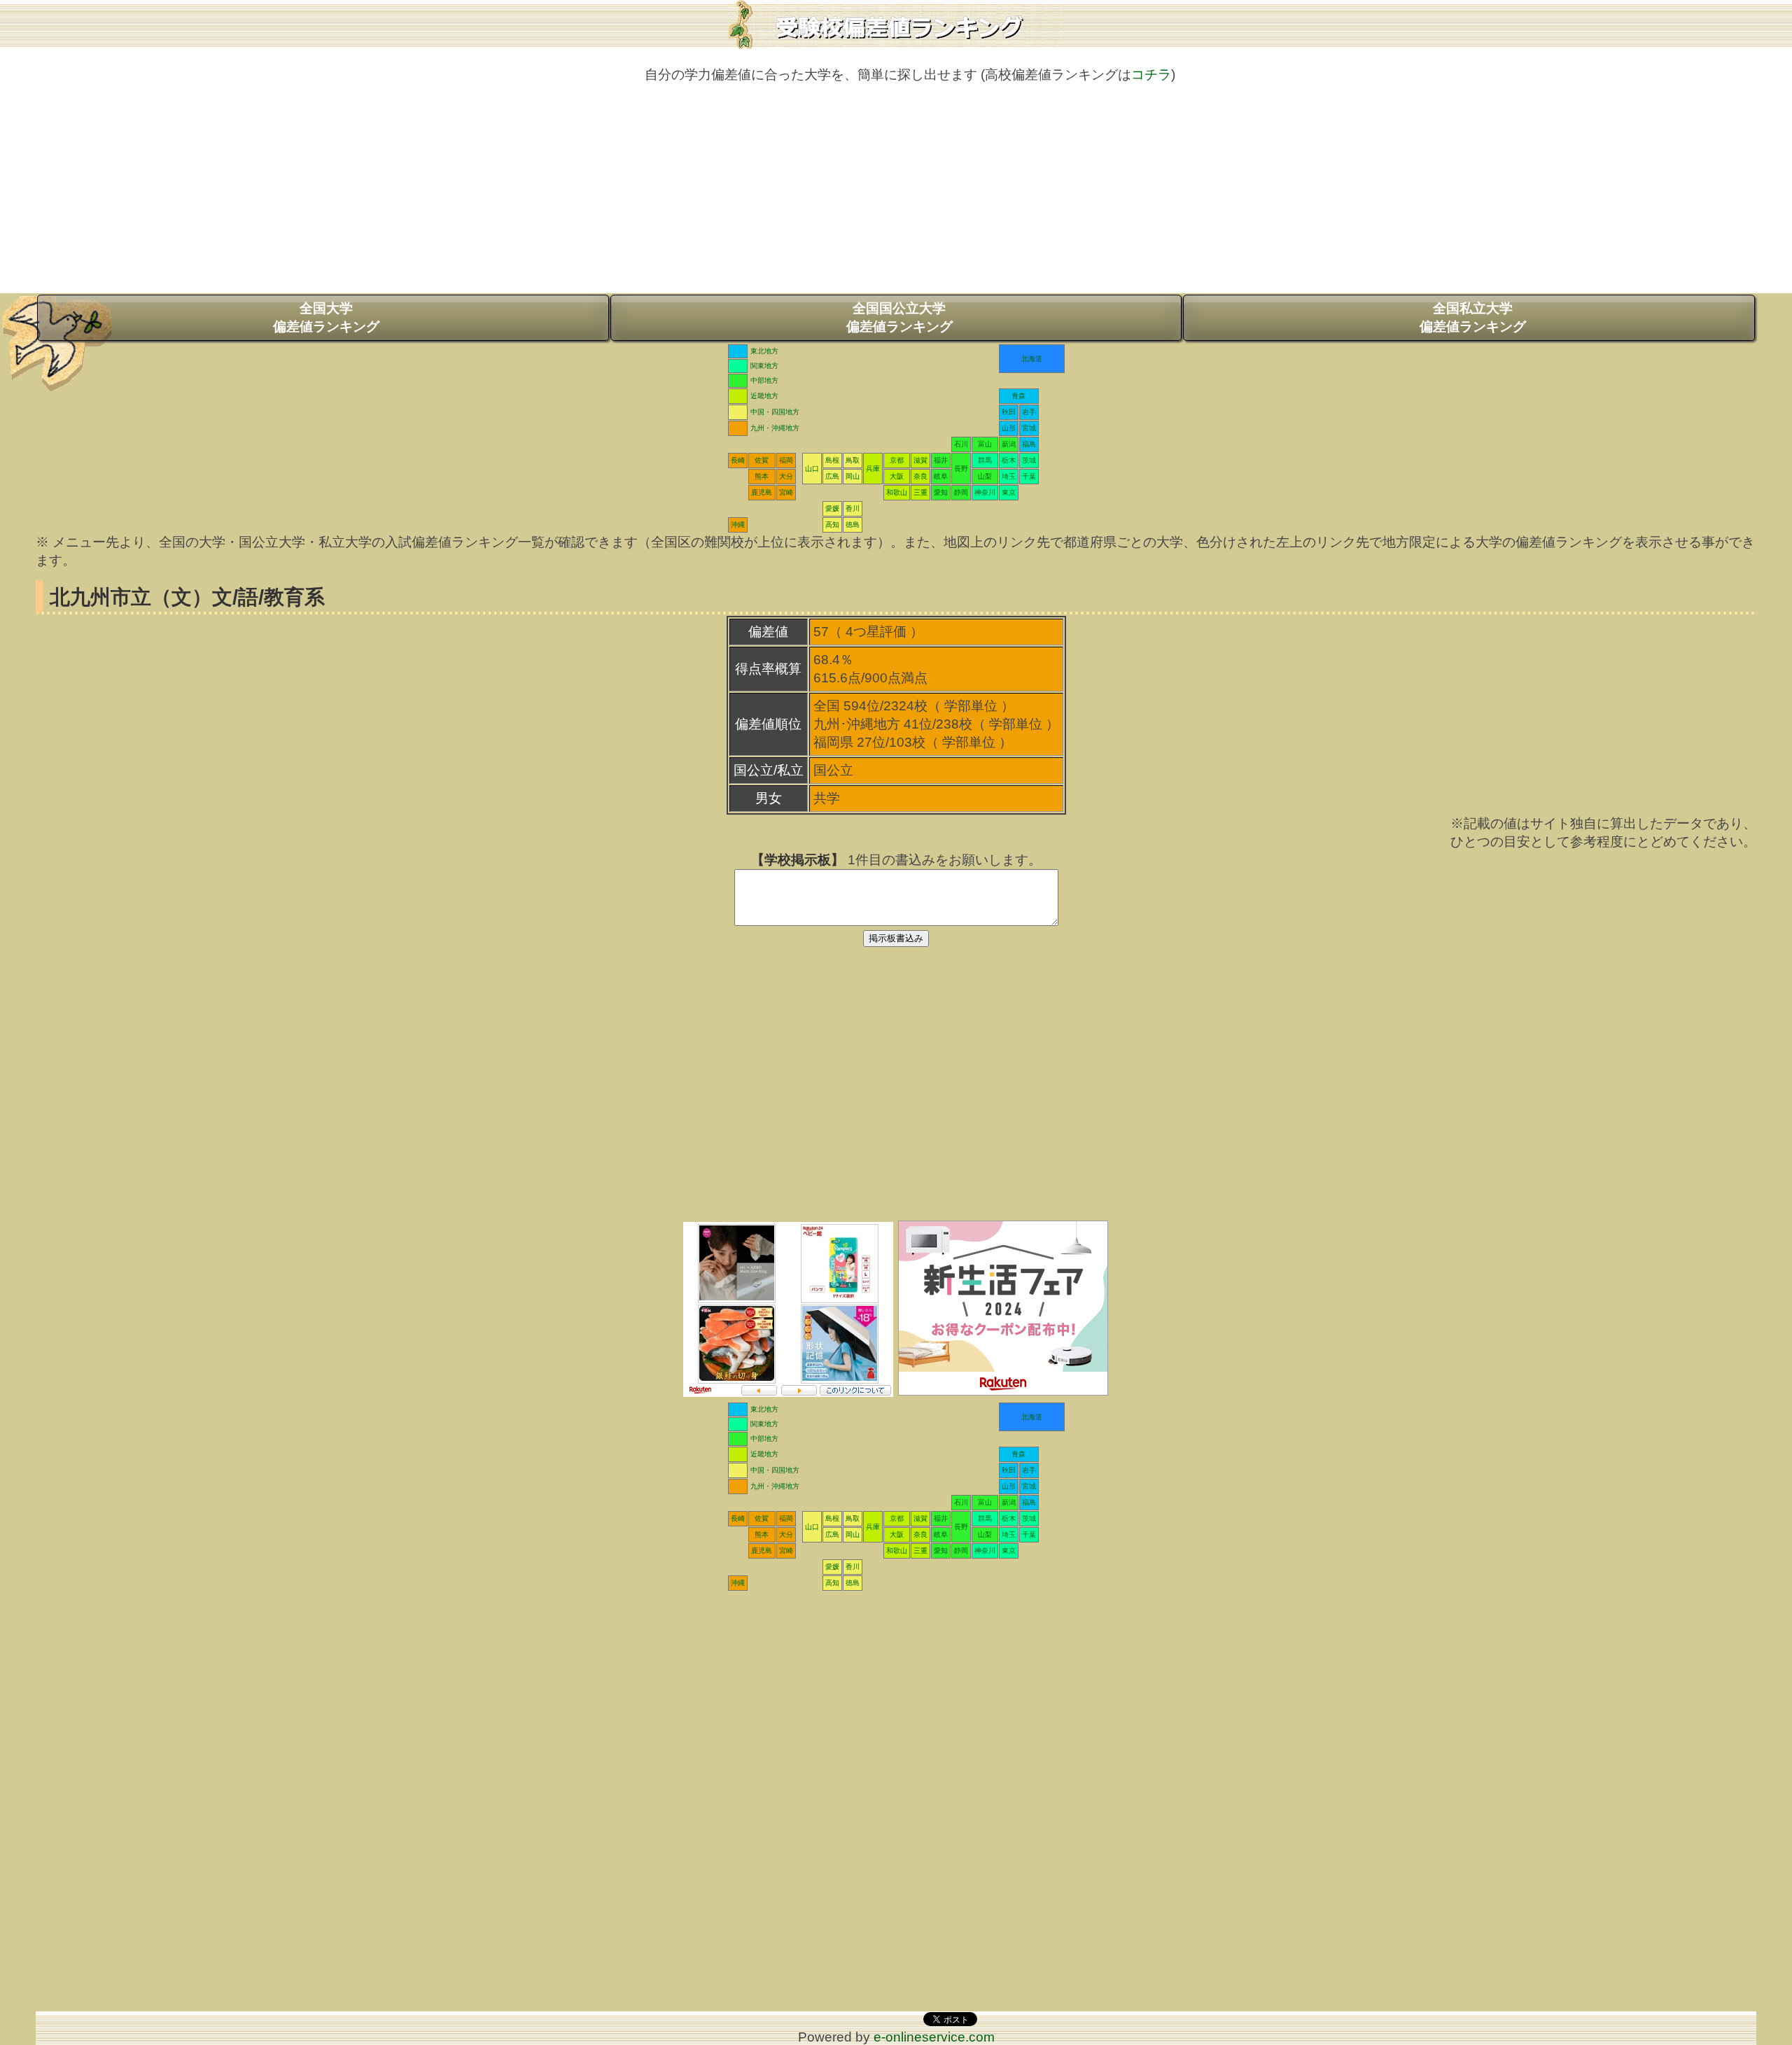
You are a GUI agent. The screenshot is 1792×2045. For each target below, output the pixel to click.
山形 (1009, 428)
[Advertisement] (896, 195)
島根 (832, 460)
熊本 (762, 476)
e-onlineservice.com (934, 2037)
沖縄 (738, 525)
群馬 (985, 460)
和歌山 (897, 492)
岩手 (1029, 412)
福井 (941, 460)
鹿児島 (762, 492)
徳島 (853, 525)
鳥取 (853, 460)
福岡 (786, 460)
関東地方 (764, 366)
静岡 (961, 492)
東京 (1009, 492)
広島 (832, 476)
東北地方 (764, 351)
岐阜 (941, 476)
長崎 (738, 460)
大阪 (897, 476)
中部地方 (764, 380)
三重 (920, 492)
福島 (1029, 444)
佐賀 (762, 460)
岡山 (853, 476)
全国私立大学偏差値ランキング (1473, 317)
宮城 (1029, 428)
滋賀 (920, 460)
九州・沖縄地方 (775, 428)
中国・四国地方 (775, 412)
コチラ (1151, 75)
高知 (832, 525)
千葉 (1029, 476)
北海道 (1032, 359)
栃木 (1009, 460)
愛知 (941, 492)
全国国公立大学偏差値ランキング (899, 317)
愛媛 (832, 508)
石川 (961, 444)
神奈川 (985, 492)
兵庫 (873, 469)
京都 (897, 460)
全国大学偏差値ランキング (326, 317)
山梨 (985, 476)
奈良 (920, 476)
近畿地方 (764, 396)
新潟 (1009, 444)
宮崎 (786, 492)
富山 (985, 444)
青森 (1018, 396)
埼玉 (1009, 476)
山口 (812, 469)
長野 (961, 469)
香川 (853, 508)
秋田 (1009, 412)
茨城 (1029, 460)
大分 (786, 476)
